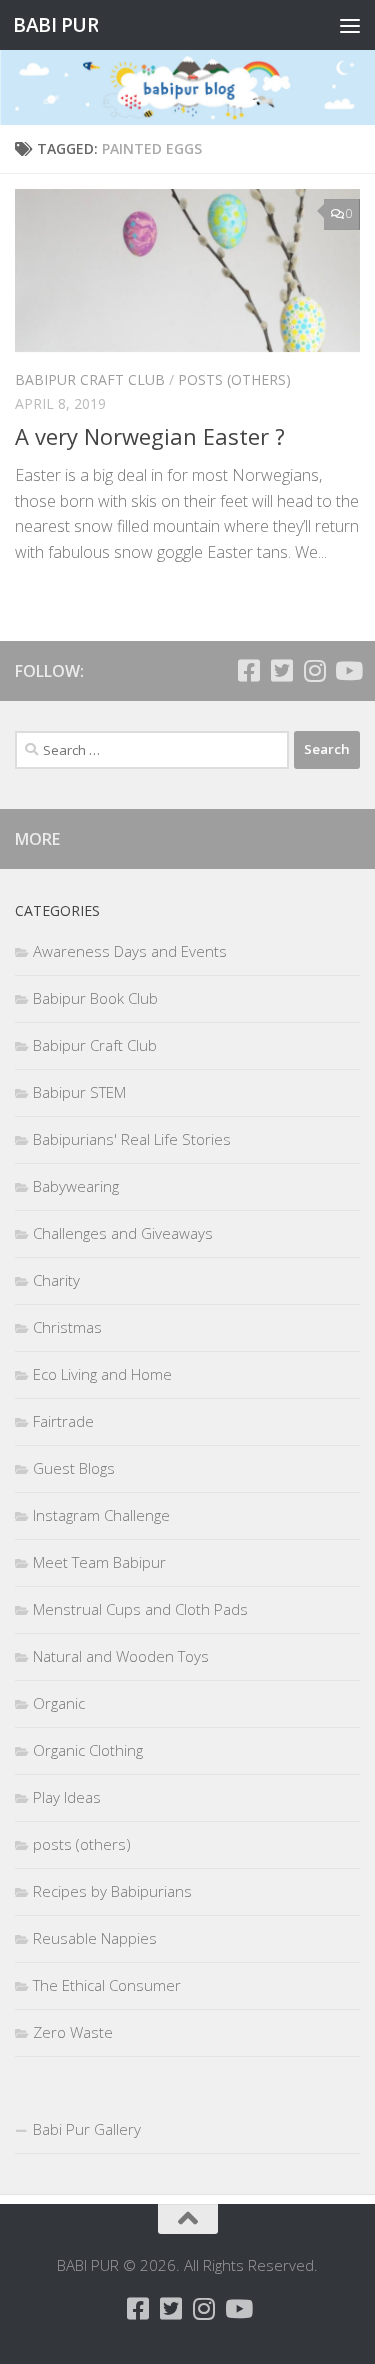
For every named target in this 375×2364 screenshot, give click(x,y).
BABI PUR (55, 24)
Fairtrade (63, 1421)
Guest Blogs (74, 1468)
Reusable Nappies (95, 1938)
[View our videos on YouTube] (347, 670)
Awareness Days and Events (130, 951)
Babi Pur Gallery (87, 2129)
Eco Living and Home (102, 1374)
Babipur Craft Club (90, 379)
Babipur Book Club (95, 998)
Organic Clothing (88, 1750)
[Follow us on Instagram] (314, 670)
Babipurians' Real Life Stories (132, 1139)
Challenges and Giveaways (123, 1233)
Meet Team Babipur (99, 1562)
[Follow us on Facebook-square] (248, 670)
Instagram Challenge (101, 1515)
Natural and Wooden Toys (121, 1656)
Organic (59, 1703)
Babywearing (76, 1186)
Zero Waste (73, 2032)
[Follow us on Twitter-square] (281, 670)
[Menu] (350, 25)
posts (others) (234, 379)
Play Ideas (67, 1797)
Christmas (67, 1327)
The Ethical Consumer (107, 1985)
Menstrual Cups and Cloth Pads (140, 1609)
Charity (56, 1280)
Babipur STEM (79, 1092)
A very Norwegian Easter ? (150, 436)
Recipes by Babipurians (112, 1891)
